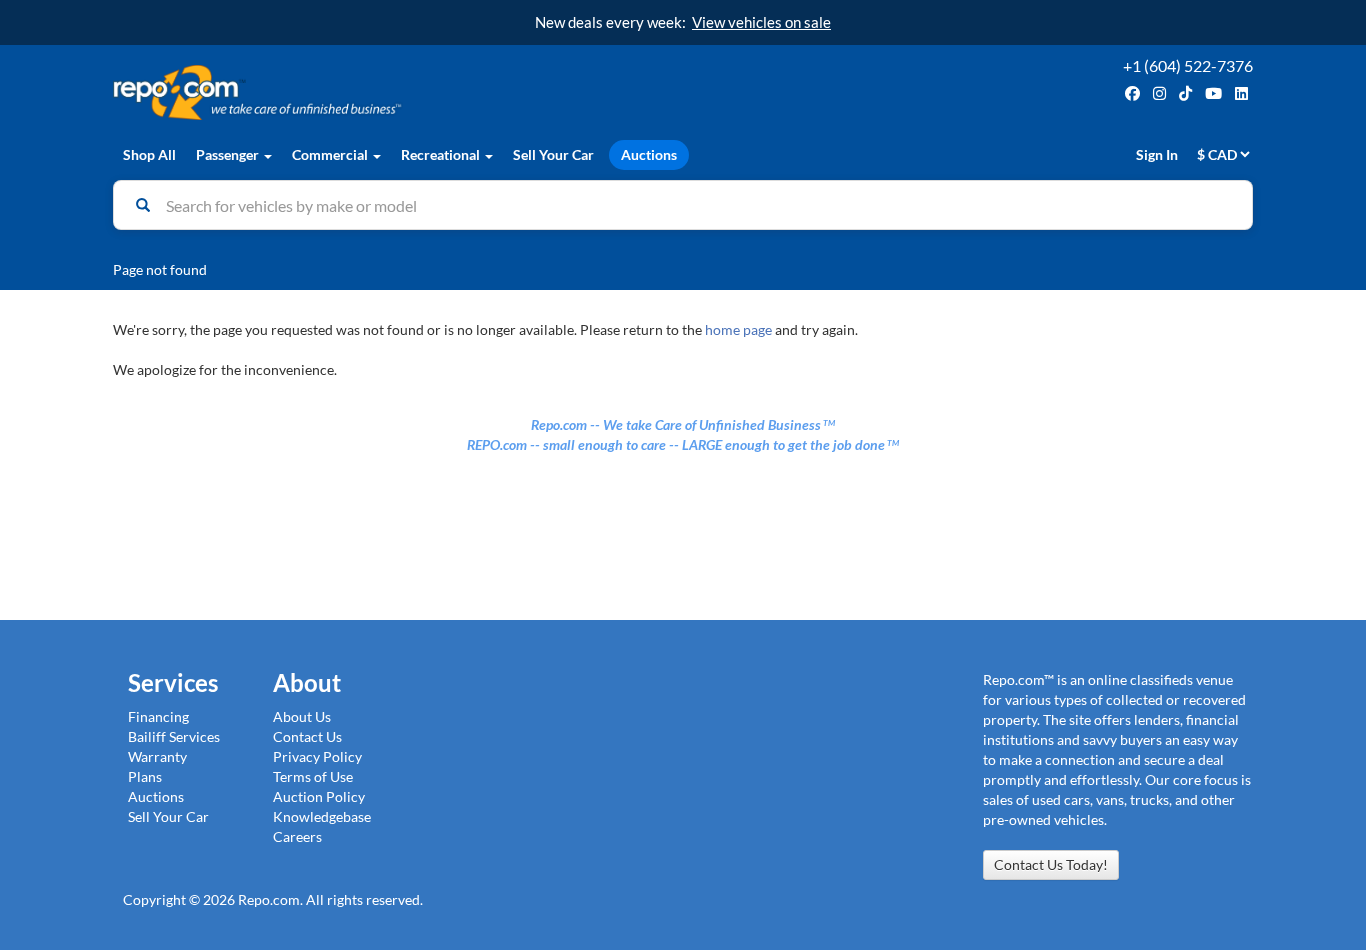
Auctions (649, 154)
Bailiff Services (174, 736)
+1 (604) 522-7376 (1188, 65)
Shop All (149, 154)
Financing (158, 716)
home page (738, 329)
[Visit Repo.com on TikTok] (1185, 93)
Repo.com (393, 92)
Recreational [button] (442, 154)
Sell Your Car (553, 154)
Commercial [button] (331, 154)
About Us (302, 716)
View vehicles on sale (761, 22)
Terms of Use (313, 776)
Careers (297, 836)
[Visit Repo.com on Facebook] (1132, 93)
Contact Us (307, 736)
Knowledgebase (322, 816)
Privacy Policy (317, 756)
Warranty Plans (157, 766)
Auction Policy (319, 796)
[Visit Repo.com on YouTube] (1213, 93)
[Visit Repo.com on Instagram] (1159, 93)
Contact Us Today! (1051, 864)
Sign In (1157, 154)
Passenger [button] (229, 154)
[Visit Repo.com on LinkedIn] (1241, 93)
